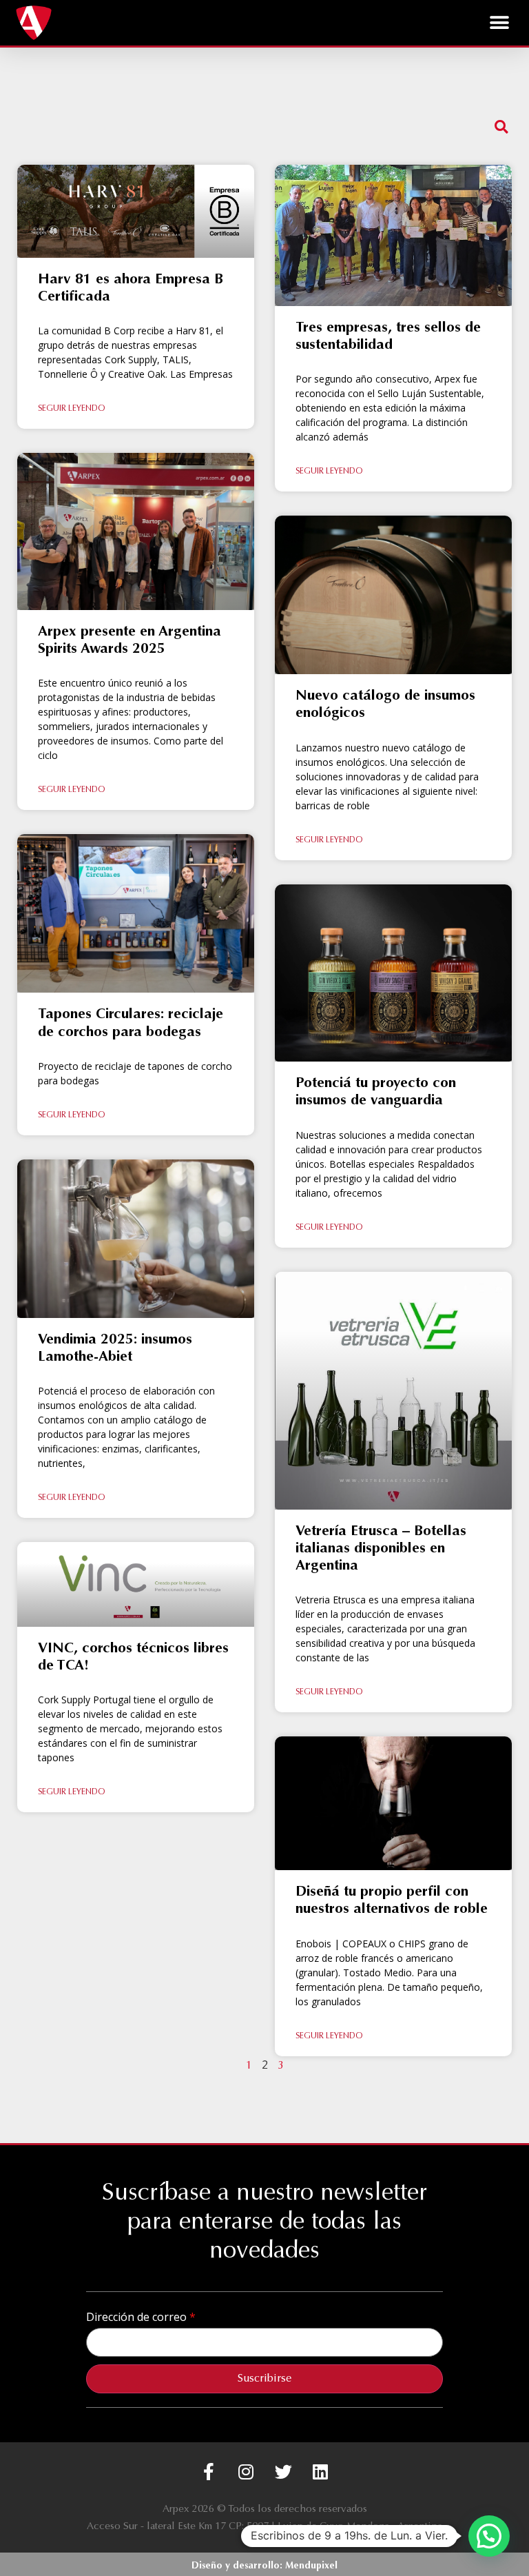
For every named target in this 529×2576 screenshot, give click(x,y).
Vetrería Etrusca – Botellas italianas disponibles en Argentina (381, 1549)
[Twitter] (283, 2472)
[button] (500, 22)
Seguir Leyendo (71, 409)
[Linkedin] (321, 2472)
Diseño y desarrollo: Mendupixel (264, 2566)
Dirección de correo (138, 2317)
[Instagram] (246, 2472)
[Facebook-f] (209, 2472)
